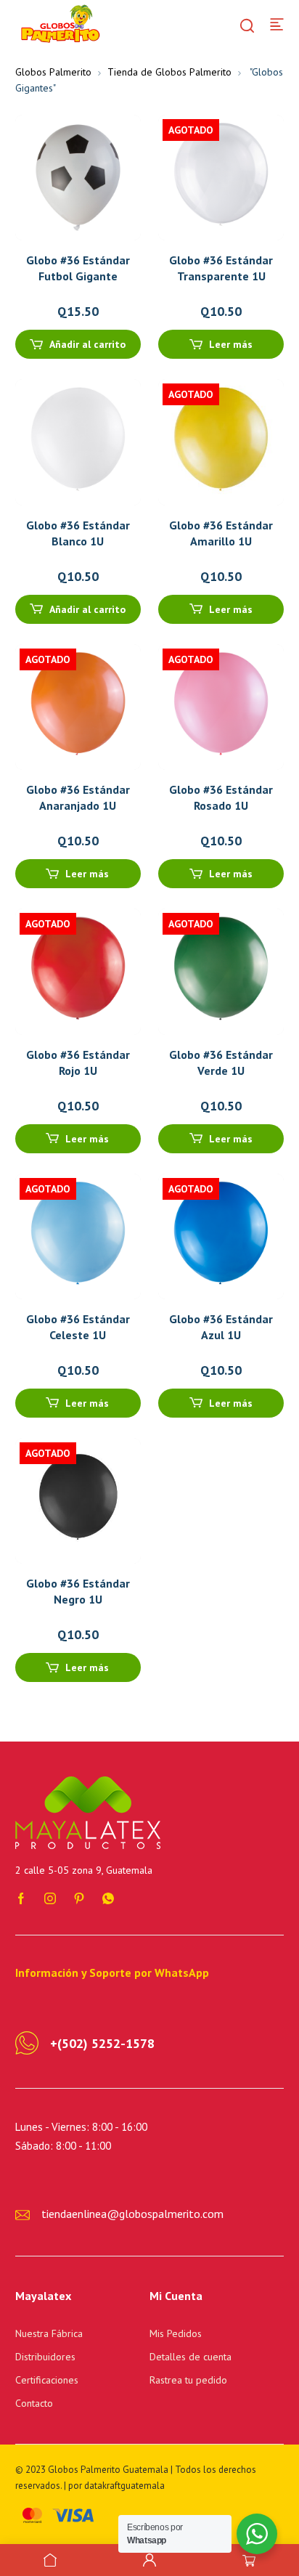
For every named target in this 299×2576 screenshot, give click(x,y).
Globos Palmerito (53, 72)
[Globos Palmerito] (59, 23)
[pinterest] (79, 1897)
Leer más (231, 344)
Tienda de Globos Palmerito (169, 72)
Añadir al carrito (87, 344)
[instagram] (50, 1897)
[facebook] (21, 1897)
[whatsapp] (108, 1897)
